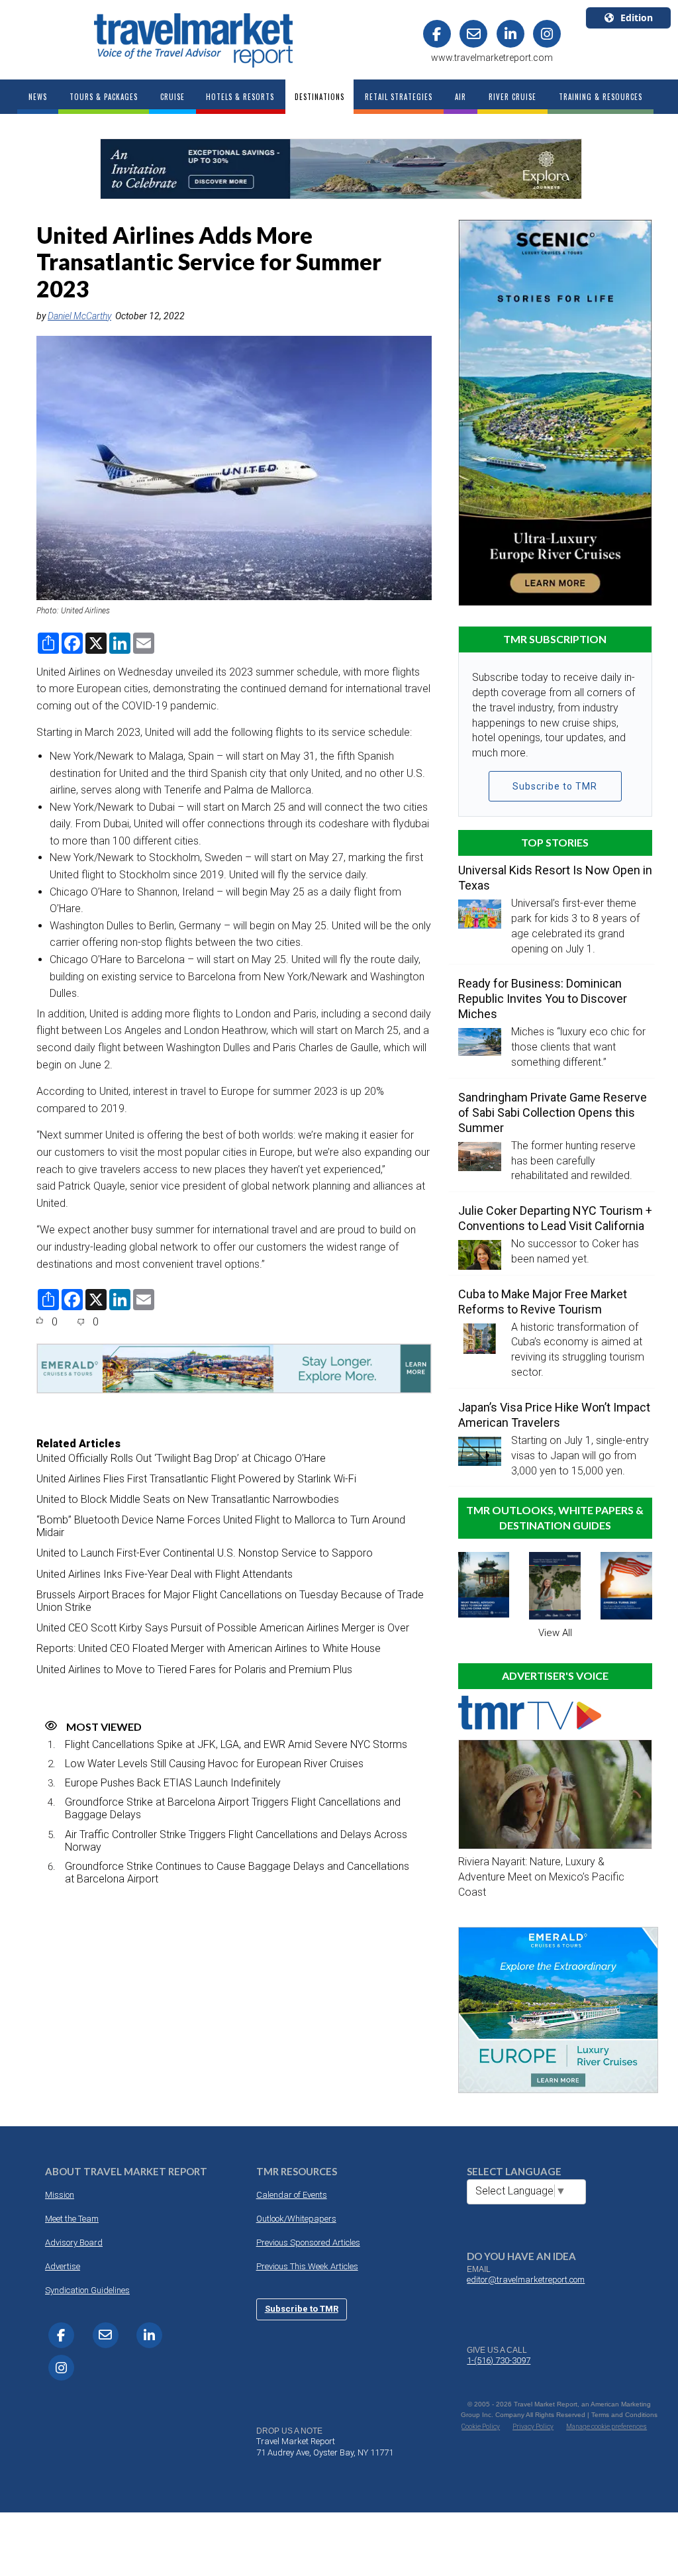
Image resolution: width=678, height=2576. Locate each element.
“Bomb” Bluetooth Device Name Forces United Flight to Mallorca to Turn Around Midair (221, 1526)
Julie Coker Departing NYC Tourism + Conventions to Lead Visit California (555, 1218)
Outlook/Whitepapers (296, 2219)
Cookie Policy (481, 2427)
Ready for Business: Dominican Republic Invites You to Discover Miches (543, 999)
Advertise (63, 2266)
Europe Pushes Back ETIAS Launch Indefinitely (173, 1783)
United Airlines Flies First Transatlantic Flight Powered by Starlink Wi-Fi (196, 1479)
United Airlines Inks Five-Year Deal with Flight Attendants (165, 1574)
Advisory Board (74, 2242)
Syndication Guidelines (87, 2290)
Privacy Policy (533, 2427)
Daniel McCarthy (79, 316)
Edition (637, 18)
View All (555, 1633)
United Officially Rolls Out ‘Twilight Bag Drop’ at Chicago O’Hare (181, 1458)
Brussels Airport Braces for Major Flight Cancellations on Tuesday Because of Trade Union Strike (230, 1601)
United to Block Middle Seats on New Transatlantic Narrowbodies (188, 1499)
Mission (60, 2195)
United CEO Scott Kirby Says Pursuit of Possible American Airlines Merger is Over (223, 1628)
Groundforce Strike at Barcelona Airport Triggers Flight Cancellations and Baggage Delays (233, 1808)
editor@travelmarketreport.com (526, 2280)
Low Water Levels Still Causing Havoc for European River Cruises (214, 1764)
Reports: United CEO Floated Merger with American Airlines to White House (209, 1648)
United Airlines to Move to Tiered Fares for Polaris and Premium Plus (194, 1670)
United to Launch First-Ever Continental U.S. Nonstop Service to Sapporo (205, 1553)
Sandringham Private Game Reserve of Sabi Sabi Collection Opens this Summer (553, 1112)
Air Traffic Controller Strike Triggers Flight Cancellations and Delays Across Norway (236, 1841)
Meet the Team (72, 2219)
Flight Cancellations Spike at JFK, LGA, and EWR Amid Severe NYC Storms (236, 1744)
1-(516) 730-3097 (499, 2360)
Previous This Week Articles (307, 2266)
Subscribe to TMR (555, 786)
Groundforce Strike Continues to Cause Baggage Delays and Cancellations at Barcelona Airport (237, 1873)
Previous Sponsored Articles (308, 2242)
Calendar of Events (292, 2195)
